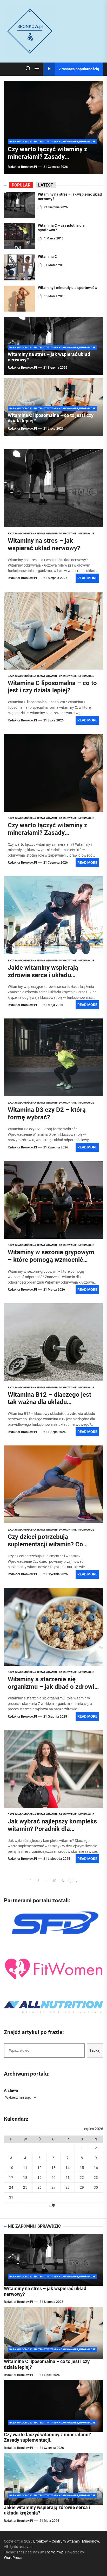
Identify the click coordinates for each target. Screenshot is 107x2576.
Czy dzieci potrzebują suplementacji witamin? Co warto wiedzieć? (45, 1544)
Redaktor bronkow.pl (22, 167)
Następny (70, 1881)
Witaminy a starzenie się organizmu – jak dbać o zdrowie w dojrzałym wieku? (53, 1687)
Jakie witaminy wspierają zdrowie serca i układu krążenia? (43, 975)
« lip (52, 2205)
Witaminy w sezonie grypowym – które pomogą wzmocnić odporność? (51, 1260)
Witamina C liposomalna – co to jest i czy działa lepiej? (52, 687)
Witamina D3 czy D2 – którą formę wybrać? (47, 1114)
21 (68, 2178)
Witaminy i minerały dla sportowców (68, 288)
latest (46, 185)
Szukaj (95, 2050)
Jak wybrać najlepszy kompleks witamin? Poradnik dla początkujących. (52, 1829)
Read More (87, 578)
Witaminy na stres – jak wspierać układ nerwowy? (44, 544)
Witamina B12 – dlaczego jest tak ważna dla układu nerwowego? (49, 1402)
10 (54, 1881)
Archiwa (11, 2090)
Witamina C (47, 257)
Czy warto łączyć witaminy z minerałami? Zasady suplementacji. (48, 157)
